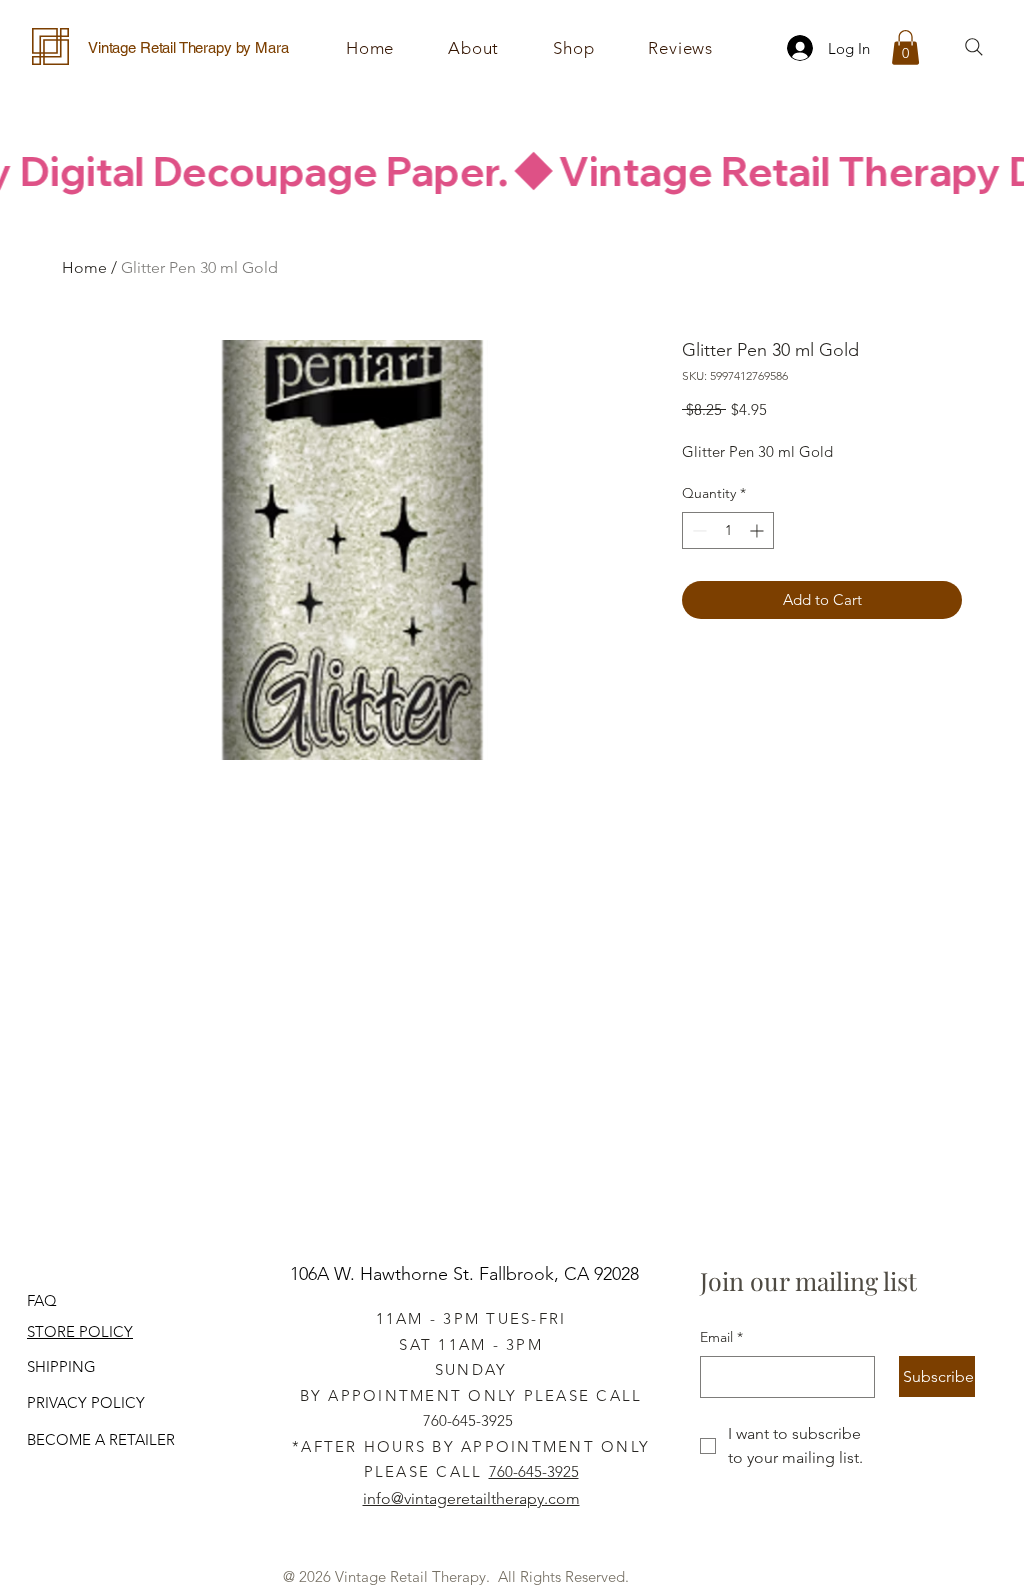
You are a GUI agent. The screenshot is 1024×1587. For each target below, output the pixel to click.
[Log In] (794, 48)
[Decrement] (697, 530)
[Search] (974, 47)
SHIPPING (61, 1366)
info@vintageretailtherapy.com (471, 1498)
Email (721, 1337)
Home (84, 267)
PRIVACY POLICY (86, 1402)
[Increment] (758, 530)
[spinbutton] (728, 530)
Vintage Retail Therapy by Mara (188, 47)
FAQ (42, 1300)
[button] (573, 48)
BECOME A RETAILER (101, 1439)
